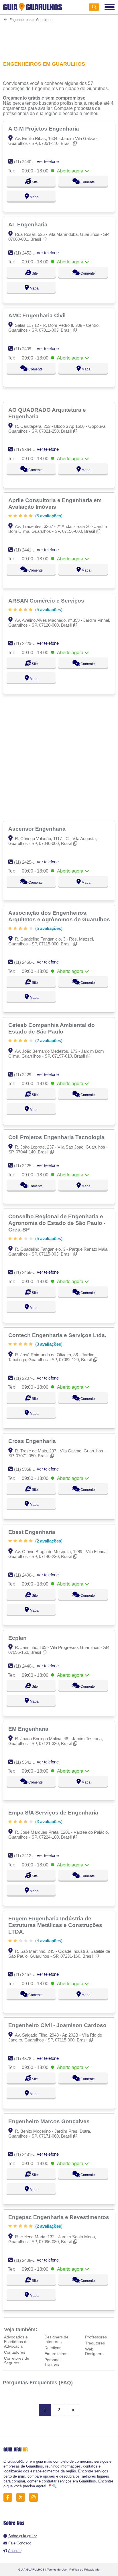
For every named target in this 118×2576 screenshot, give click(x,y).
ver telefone (48, 161)
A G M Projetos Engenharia (44, 129)
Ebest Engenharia (33, 1532)
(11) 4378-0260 (28, 2059)
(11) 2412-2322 (28, 1856)
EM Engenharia (29, 1729)
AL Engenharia (29, 224)
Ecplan (18, 1638)
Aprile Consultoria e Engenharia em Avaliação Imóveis (55, 503)
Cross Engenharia (33, 1441)
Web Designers (94, 2351)
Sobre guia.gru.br (22, 2536)
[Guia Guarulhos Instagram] (35, 2498)
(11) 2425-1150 (28, 862)
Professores (96, 2337)
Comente (87, 182)
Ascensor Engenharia (38, 829)
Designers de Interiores (56, 2339)
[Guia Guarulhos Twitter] (22, 2498)
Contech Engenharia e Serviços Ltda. (58, 1335)
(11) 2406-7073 (28, 1575)
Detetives (53, 2348)
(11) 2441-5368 (28, 550)
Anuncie (15, 2551)
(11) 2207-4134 (28, 1378)
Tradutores (95, 2343)
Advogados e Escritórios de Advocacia (16, 2342)
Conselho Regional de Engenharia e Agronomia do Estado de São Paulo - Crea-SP (57, 1223)
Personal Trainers (52, 2362)
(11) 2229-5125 (28, 1075)
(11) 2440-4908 (28, 1666)
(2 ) (48, 1041)
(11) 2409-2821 (28, 349)
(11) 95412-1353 (29, 1762)
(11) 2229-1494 (28, 643)
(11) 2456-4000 (28, 962)
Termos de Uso (57, 2570)
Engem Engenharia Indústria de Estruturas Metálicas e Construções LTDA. (55, 1925)
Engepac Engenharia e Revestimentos (59, 2217)
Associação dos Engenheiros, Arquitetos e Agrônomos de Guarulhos (60, 916)
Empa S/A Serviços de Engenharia (54, 1812)
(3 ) (48, 1344)
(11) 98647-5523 (29, 449)
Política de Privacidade (84, 2570)
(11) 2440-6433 (28, 162)
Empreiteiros (56, 2354)
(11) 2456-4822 (28, 1272)
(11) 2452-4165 (28, 253)
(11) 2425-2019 (28, 1166)
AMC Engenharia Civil (38, 315)
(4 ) (48, 1941)
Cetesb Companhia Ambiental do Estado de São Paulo (52, 1028)
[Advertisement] (59, 38)
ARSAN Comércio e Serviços (47, 601)
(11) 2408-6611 (28, 2260)
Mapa (34, 197)
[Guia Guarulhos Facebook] (9, 2498)
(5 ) (48, 516)
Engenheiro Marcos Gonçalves (50, 2121)
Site (34, 182)
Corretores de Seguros (17, 2361)
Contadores (15, 2352)
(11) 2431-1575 (28, 2154)
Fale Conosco (20, 2543)
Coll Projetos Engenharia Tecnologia (57, 1137)
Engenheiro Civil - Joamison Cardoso (58, 2025)
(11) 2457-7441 (28, 1974)
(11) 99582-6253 (29, 1469)
